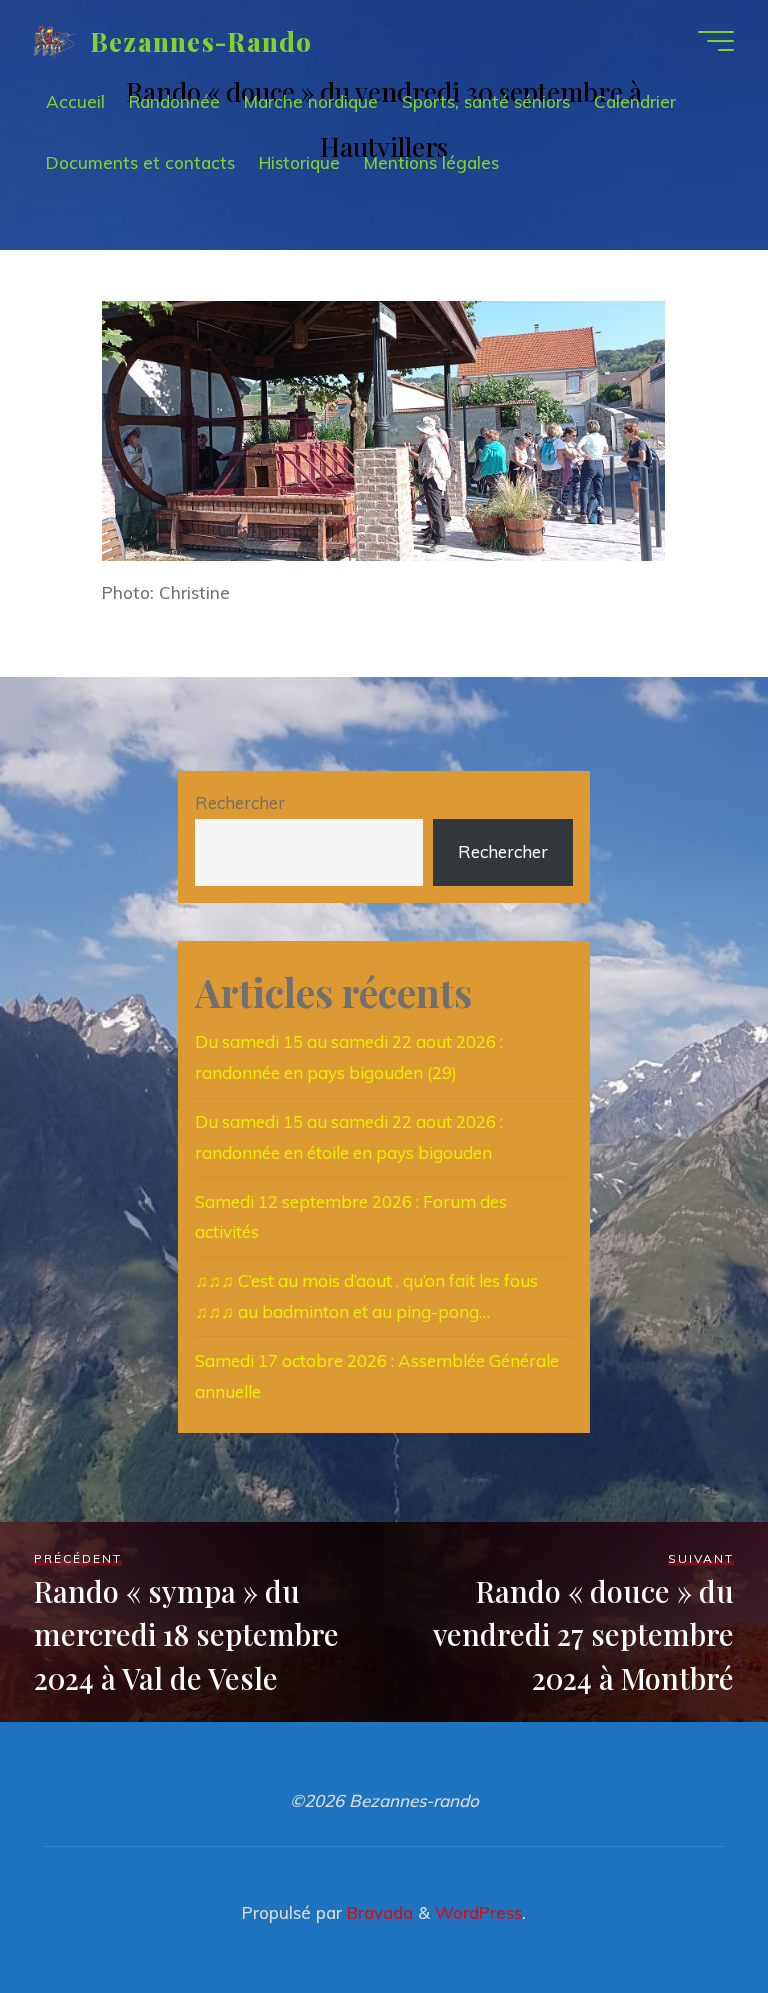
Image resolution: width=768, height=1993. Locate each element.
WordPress (478, 1912)
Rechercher (240, 802)
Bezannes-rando (201, 40)
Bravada (377, 1912)
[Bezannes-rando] (54, 40)
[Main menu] (716, 41)
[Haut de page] (690, 1915)
